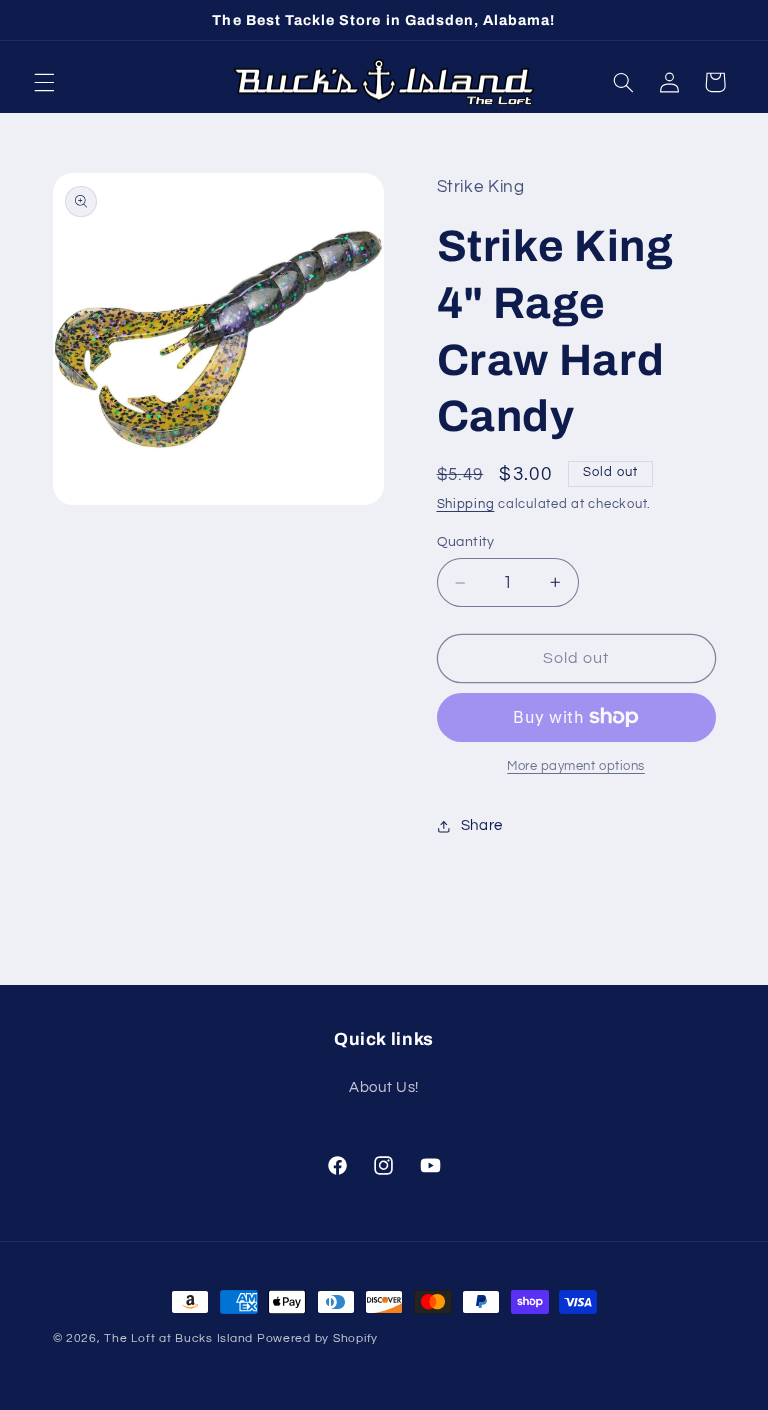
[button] (44, 82)
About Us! (384, 1087)
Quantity (466, 542)
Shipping (466, 504)
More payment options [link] (576, 766)
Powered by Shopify (317, 1338)
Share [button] (482, 825)
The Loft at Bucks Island (178, 1338)
